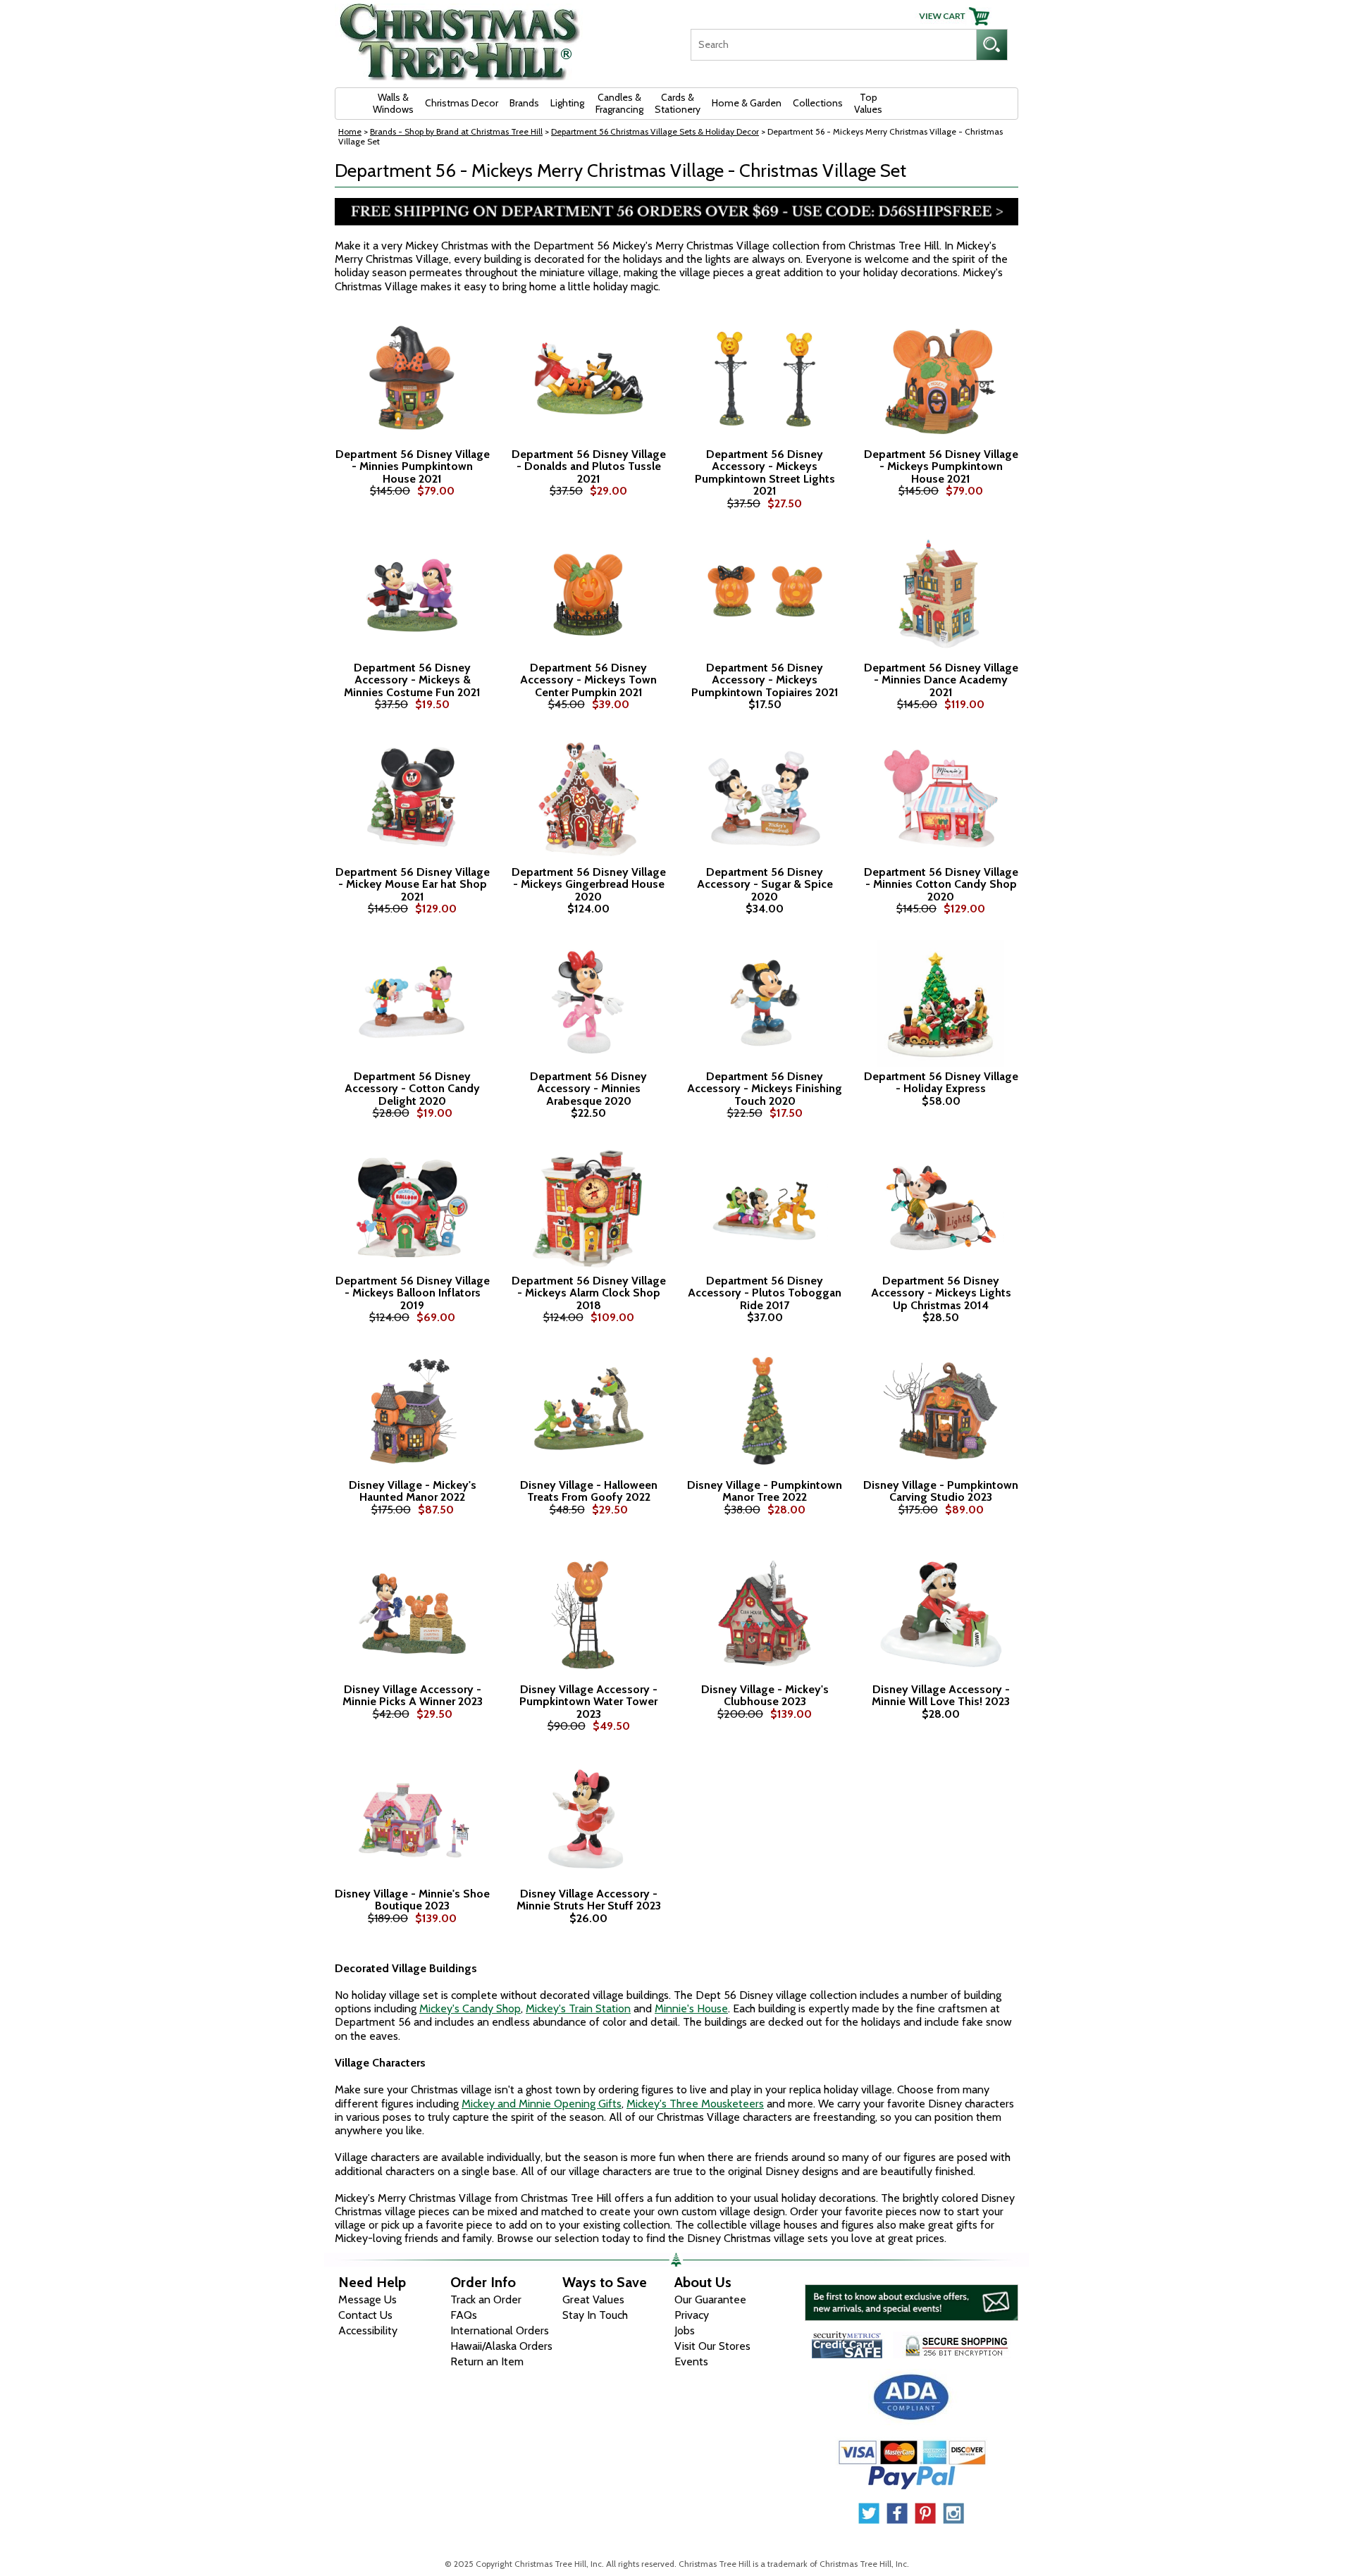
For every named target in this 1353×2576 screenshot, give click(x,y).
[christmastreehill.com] (460, 37)
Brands (524, 103)
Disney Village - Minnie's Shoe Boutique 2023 (412, 1900)
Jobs (685, 2330)
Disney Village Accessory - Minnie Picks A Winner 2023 (413, 1696)
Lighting (567, 103)
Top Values (868, 103)
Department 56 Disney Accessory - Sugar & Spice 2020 (765, 885)
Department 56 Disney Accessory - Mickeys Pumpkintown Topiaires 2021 (765, 680)
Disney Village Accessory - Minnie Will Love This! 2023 (941, 1696)
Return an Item (487, 2361)
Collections (818, 103)
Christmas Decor (462, 103)
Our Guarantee (710, 2299)
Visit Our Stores (712, 2346)
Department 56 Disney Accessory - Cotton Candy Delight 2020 (412, 1089)
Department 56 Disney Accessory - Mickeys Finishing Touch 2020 (765, 1089)
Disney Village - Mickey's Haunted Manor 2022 (413, 1491)
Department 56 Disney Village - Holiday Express (941, 1083)
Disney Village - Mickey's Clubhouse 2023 (765, 1696)
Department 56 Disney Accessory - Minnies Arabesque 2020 (588, 1089)
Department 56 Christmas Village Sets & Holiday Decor (655, 131)
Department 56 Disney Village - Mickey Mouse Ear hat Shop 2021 (413, 885)
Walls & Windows (393, 103)
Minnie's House (691, 2008)
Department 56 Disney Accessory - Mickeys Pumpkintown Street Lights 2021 (765, 473)
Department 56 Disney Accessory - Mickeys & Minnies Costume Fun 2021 (412, 680)
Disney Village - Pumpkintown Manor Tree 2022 (765, 1491)
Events (691, 2361)
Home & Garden (747, 103)
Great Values (593, 2299)
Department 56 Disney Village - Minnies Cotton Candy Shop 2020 (941, 885)
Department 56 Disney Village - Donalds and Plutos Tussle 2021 (589, 467)
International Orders (500, 2330)
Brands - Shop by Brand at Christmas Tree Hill (456, 131)
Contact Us (365, 2315)
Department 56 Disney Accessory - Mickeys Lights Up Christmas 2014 (941, 1293)
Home (350, 131)
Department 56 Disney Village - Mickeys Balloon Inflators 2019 (413, 1293)
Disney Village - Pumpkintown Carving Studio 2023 (941, 1491)
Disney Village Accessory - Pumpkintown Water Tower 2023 (588, 1702)
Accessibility (368, 2330)
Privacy (692, 2315)
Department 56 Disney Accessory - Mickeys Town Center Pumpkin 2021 (588, 680)
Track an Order (486, 2299)
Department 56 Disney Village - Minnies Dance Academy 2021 (941, 680)
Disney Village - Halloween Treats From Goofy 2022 (589, 1491)
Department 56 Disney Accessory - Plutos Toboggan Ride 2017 (765, 1293)
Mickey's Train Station (578, 2008)
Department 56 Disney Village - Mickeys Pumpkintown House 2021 (941, 467)
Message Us (367, 2299)
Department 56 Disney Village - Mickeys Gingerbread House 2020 (589, 885)
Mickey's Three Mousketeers (695, 2104)
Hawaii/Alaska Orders (501, 2346)
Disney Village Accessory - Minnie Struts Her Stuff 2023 (589, 1900)
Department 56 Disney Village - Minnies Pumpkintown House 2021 (413, 467)
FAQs (464, 2315)
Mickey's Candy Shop (470, 2008)
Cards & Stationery (678, 103)
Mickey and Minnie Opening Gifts (542, 2104)
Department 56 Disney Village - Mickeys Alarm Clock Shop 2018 (589, 1293)
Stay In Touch (595, 2315)
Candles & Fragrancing (619, 103)
